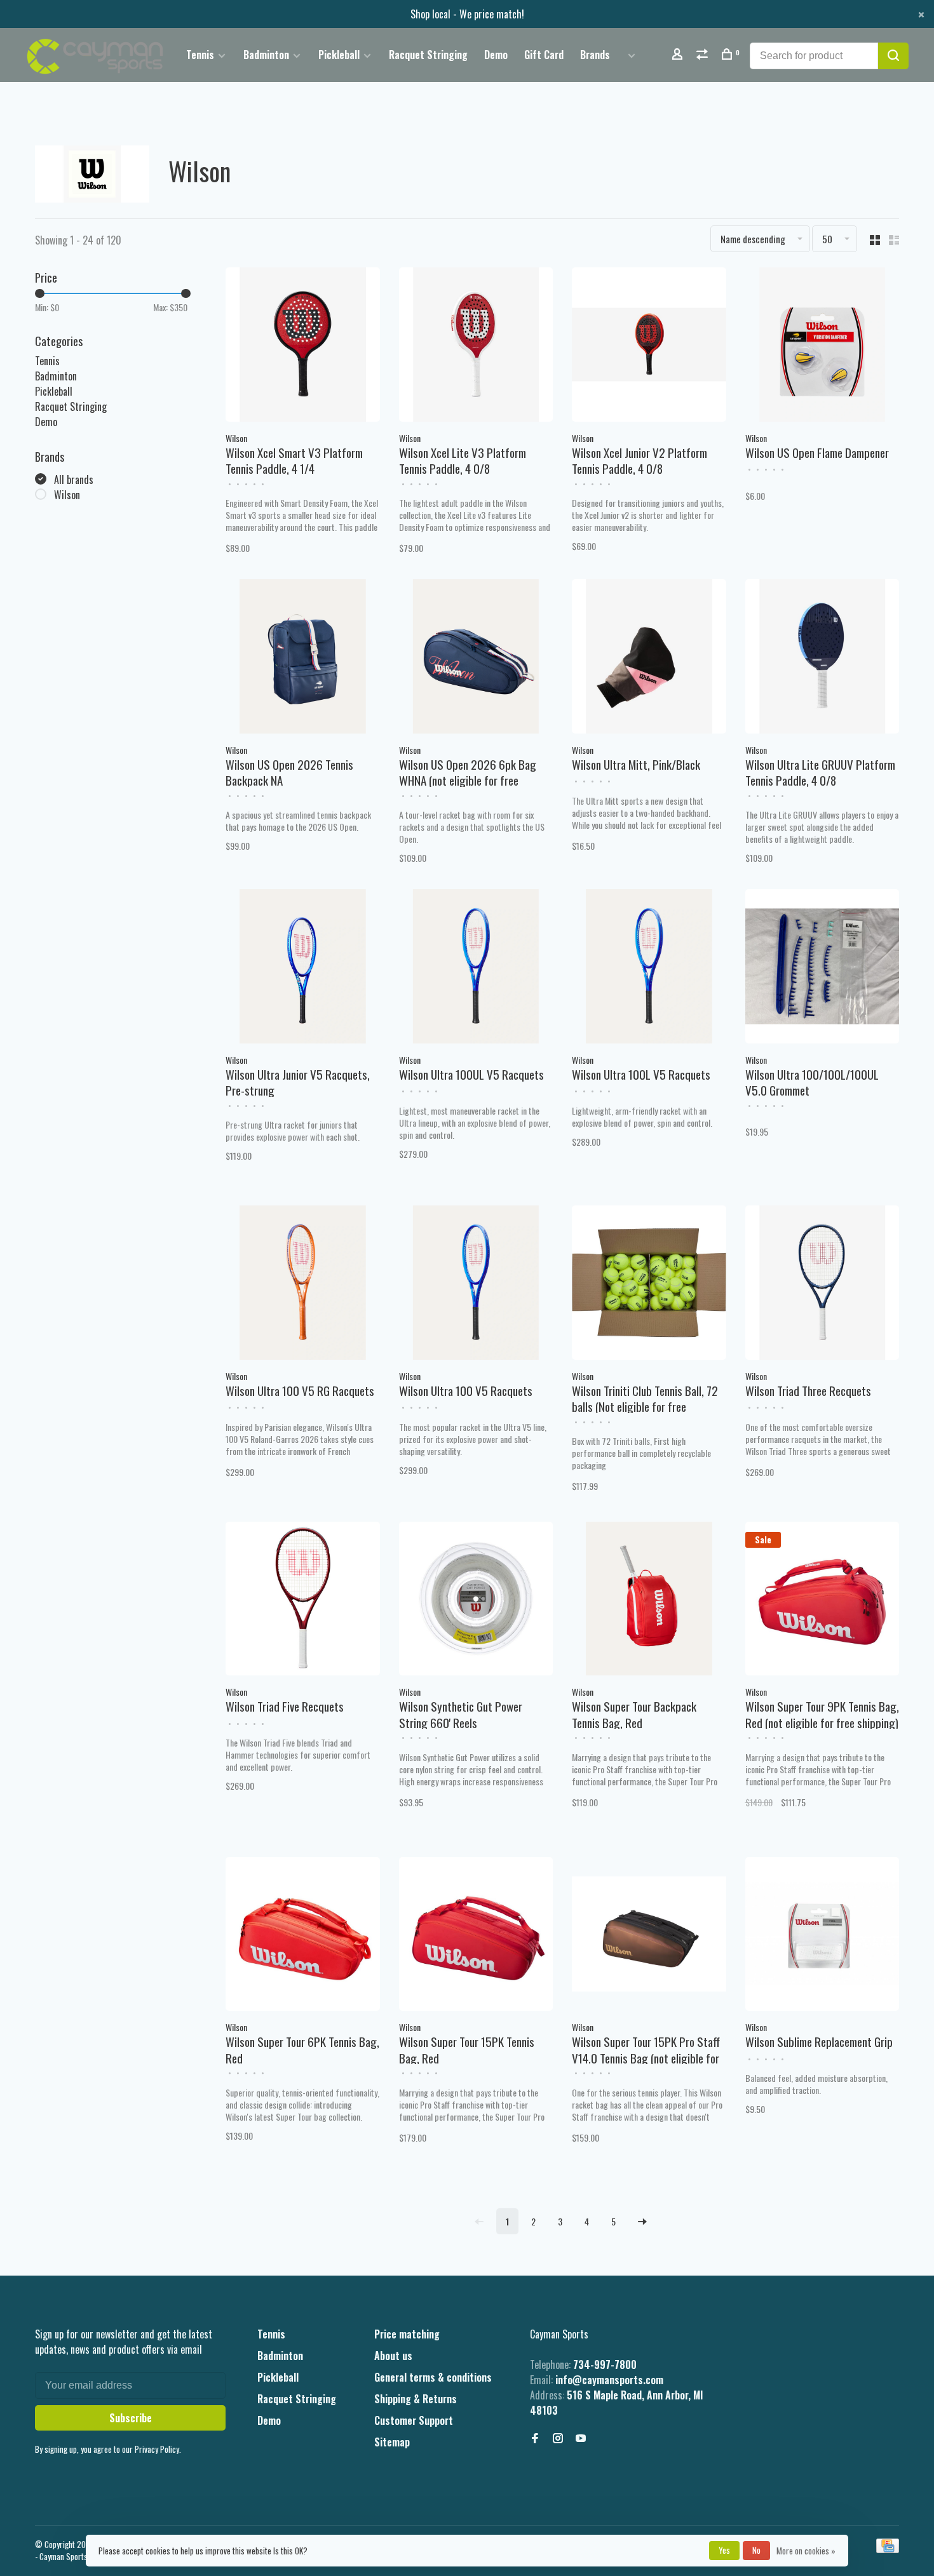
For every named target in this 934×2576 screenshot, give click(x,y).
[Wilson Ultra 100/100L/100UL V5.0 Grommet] (822, 968)
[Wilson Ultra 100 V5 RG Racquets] (303, 1284)
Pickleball (339, 55)
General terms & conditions (433, 2377)
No (756, 2550)
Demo (496, 55)
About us (393, 2356)
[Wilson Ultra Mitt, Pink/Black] (649, 658)
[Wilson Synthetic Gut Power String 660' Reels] (476, 1600)
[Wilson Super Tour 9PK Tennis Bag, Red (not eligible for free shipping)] (822, 1600)
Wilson (67, 495)
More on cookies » (806, 2551)
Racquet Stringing (428, 55)
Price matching (407, 2334)
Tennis (200, 55)
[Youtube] (581, 2438)
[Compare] (704, 55)
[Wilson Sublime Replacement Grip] (822, 1936)
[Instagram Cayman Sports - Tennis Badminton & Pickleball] (558, 2438)
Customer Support (414, 2420)
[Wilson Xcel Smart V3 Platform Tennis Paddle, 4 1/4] (303, 346)
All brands (74, 480)
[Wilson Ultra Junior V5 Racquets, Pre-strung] (303, 968)
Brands (595, 55)
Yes (724, 2550)
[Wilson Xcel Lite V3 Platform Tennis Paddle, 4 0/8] (476, 346)
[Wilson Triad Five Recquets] (303, 1600)
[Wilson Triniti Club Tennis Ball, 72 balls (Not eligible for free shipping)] (649, 1284)
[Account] (679, 55)
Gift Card (544, 55)
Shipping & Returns (416, 2399)
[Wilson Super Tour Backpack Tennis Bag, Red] (649, 1600)
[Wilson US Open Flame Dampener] (822, 346)
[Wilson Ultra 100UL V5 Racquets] (476, 968)
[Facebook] (535, 2438)
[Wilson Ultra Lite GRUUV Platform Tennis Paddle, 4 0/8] (822, 658)
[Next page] (642, 2221)
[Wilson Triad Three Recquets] (822, 1284)
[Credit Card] (888, 2549)
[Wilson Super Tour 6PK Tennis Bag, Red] (303, 1936)
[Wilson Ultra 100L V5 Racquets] (649, 968)
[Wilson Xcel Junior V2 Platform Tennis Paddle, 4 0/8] (649, 346)
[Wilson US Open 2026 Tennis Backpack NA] (303, 658)
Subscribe (131, 2418)
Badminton (266, 55)
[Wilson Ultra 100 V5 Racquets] (476, 1284)
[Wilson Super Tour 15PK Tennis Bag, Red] (476, 1936)
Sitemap (392, 2442)
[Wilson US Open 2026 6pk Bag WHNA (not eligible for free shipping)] (476, 658)
